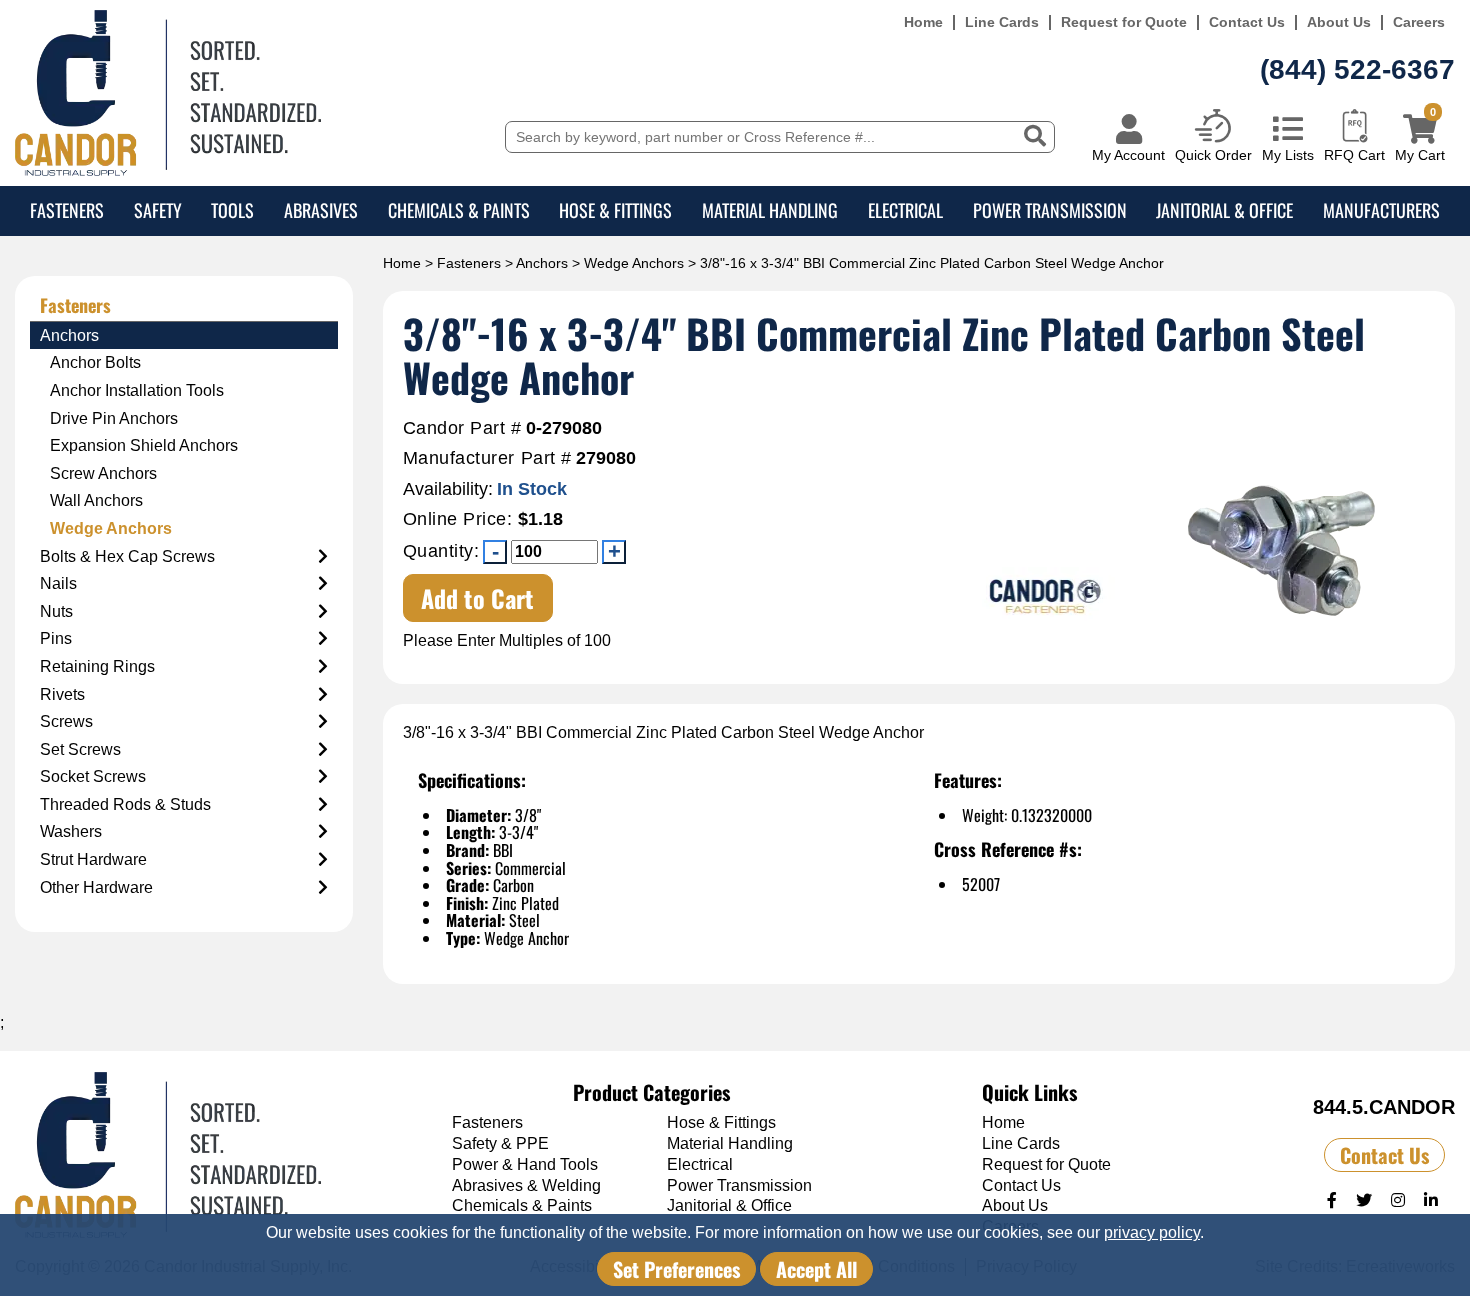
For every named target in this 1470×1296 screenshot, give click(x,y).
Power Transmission (1050, 210)
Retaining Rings (97, 666)
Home (923, 22)
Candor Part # (462, 428)
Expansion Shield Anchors (144, 445)
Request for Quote (1124, 22)
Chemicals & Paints (459, 210)
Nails (58, 583)
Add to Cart (477, 598)
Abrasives (321, 210)
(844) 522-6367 (1357, 69)
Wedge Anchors (634, 263)
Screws (66, 721)
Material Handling (770, 210)
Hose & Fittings (615, 210)
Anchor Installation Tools (137, 390)
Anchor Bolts (95, 362)
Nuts (56, 611)
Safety (158, 210)
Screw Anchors (103, 473)
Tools (232, 210)
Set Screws (80, 749)
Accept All (816, 1269)
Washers (71, 831)
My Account (1128, 155)
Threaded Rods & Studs (125, 804)
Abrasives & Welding (526, 1185)
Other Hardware (96, 887)
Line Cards (1002, 22)
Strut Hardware (93, 859)
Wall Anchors (96, 500)
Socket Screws (93, 776)
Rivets (62, 694)
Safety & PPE (500, 1143)
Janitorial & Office (1224, 210)
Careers (1419, 22)
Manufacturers (1381, 210)
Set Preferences (676, 1269)
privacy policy (1152, 1232)
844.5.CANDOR (1384, 1107)
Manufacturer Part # (487, 458)
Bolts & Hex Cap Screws (127, 556)
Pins (56, 638)
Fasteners (67, 210)
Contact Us (1247, 22)
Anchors (542, 263)
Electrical (905, 210)
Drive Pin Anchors (114, 418)
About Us (1339, 22)
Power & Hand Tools (525, 1164)
